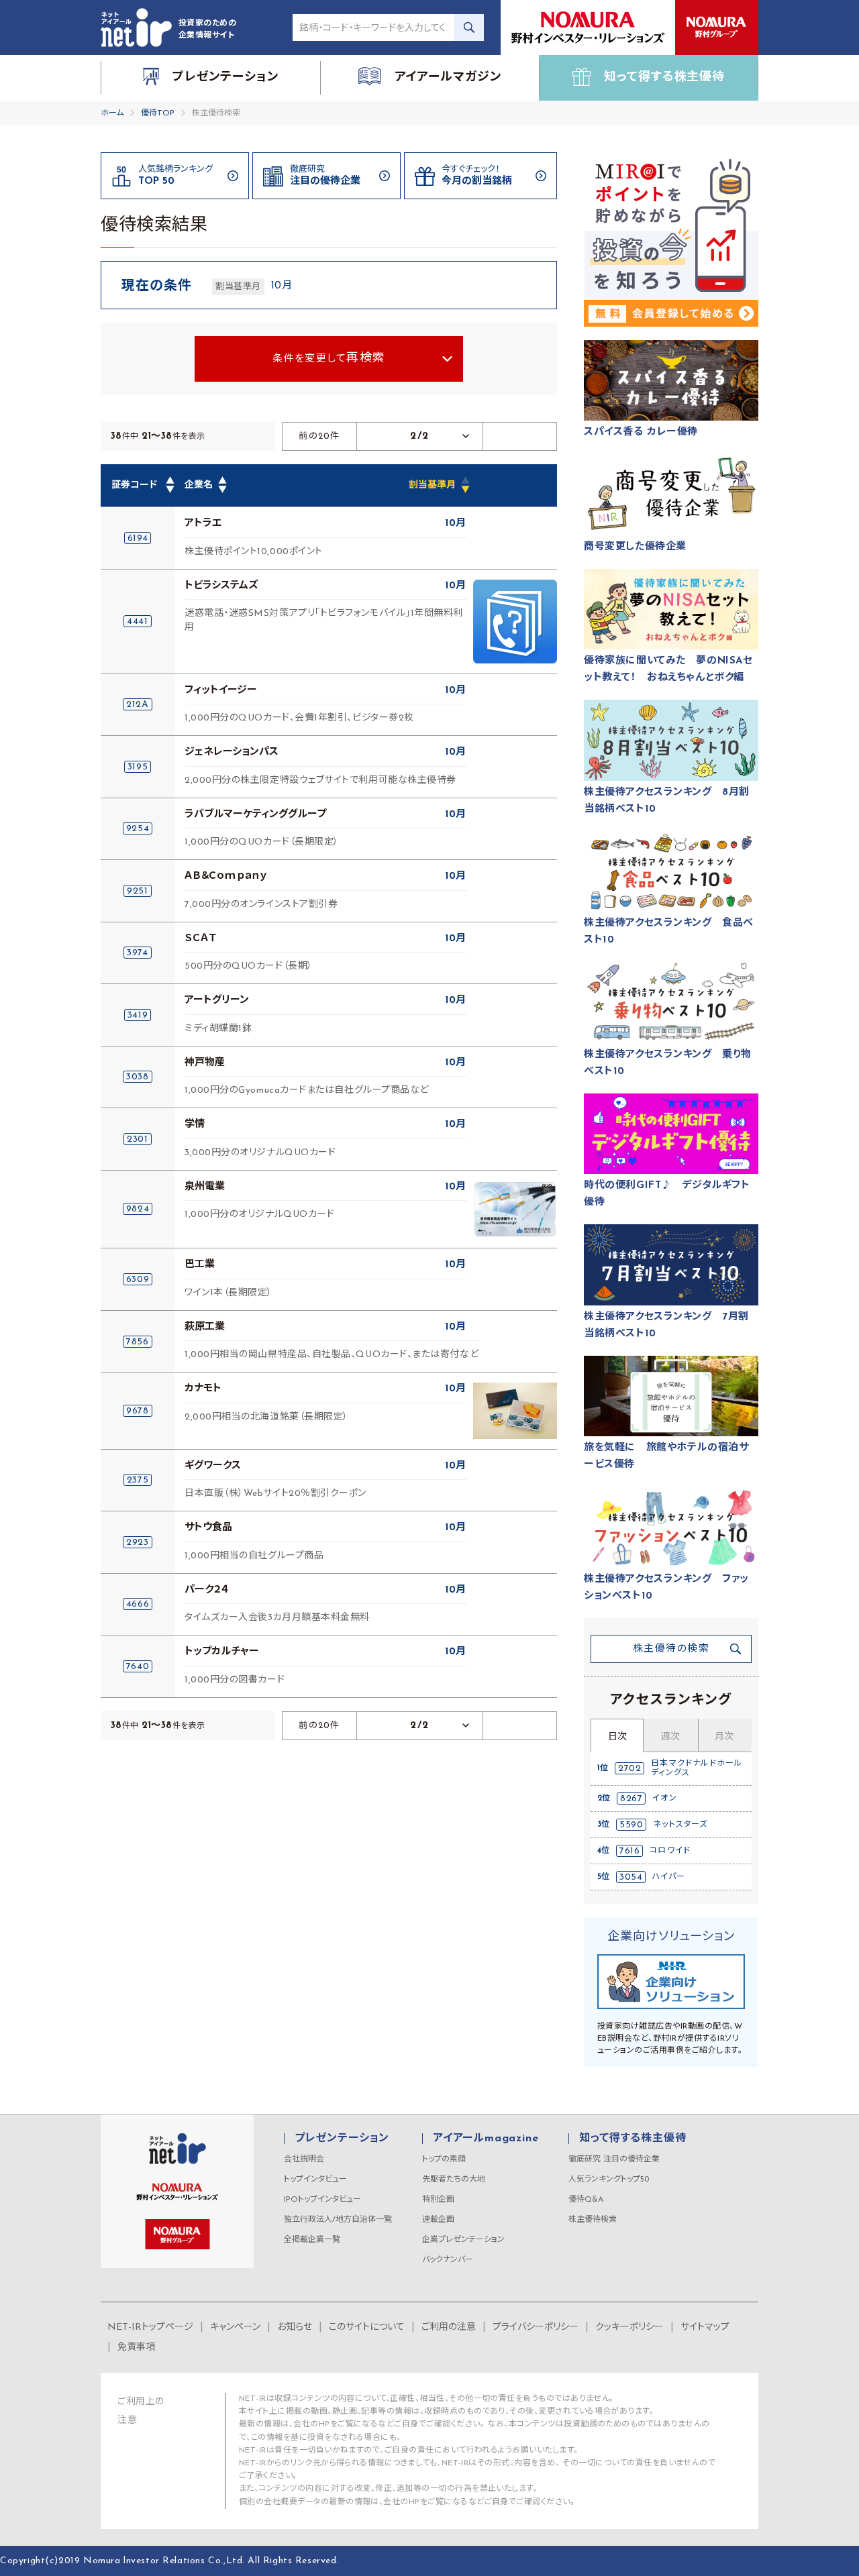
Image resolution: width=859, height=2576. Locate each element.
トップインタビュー (315, 2180)
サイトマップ (705, 2327)
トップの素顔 (444, 2159)
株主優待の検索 (671, 1649)
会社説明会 (304, 2159)
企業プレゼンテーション (463, 2240)
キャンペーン (235, 2327)
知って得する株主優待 (633, 2139)
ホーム (112, 113)
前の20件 (319, 436)
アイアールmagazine (486, 2139)
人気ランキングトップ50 (609, 2180)
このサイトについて (367, 2327)
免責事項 (136, 2348)
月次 (724, 1737)
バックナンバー (448, 2260)
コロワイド (670, 1851)
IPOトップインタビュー (322, 2200)
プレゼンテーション (342, 2139)
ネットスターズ (680, 1825)
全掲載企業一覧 (312, 2240)
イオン (665, 1799)
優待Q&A (586, 2200)
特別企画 (438, 2200)
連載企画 (438, 2220)
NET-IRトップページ (150, 2327)
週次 (670, 1737)
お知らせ (295, 2327)
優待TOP (158, 113)
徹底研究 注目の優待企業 (614, 2159)
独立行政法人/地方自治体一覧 (338, 2220)
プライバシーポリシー (536, 2327)
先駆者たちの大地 (454, 2180)
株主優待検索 (593, 2220)
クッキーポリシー (629, 2327)
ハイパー (669, 1877)
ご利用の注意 (449, 2327)
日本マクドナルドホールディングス (697, 1768)
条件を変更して (329, 359)
